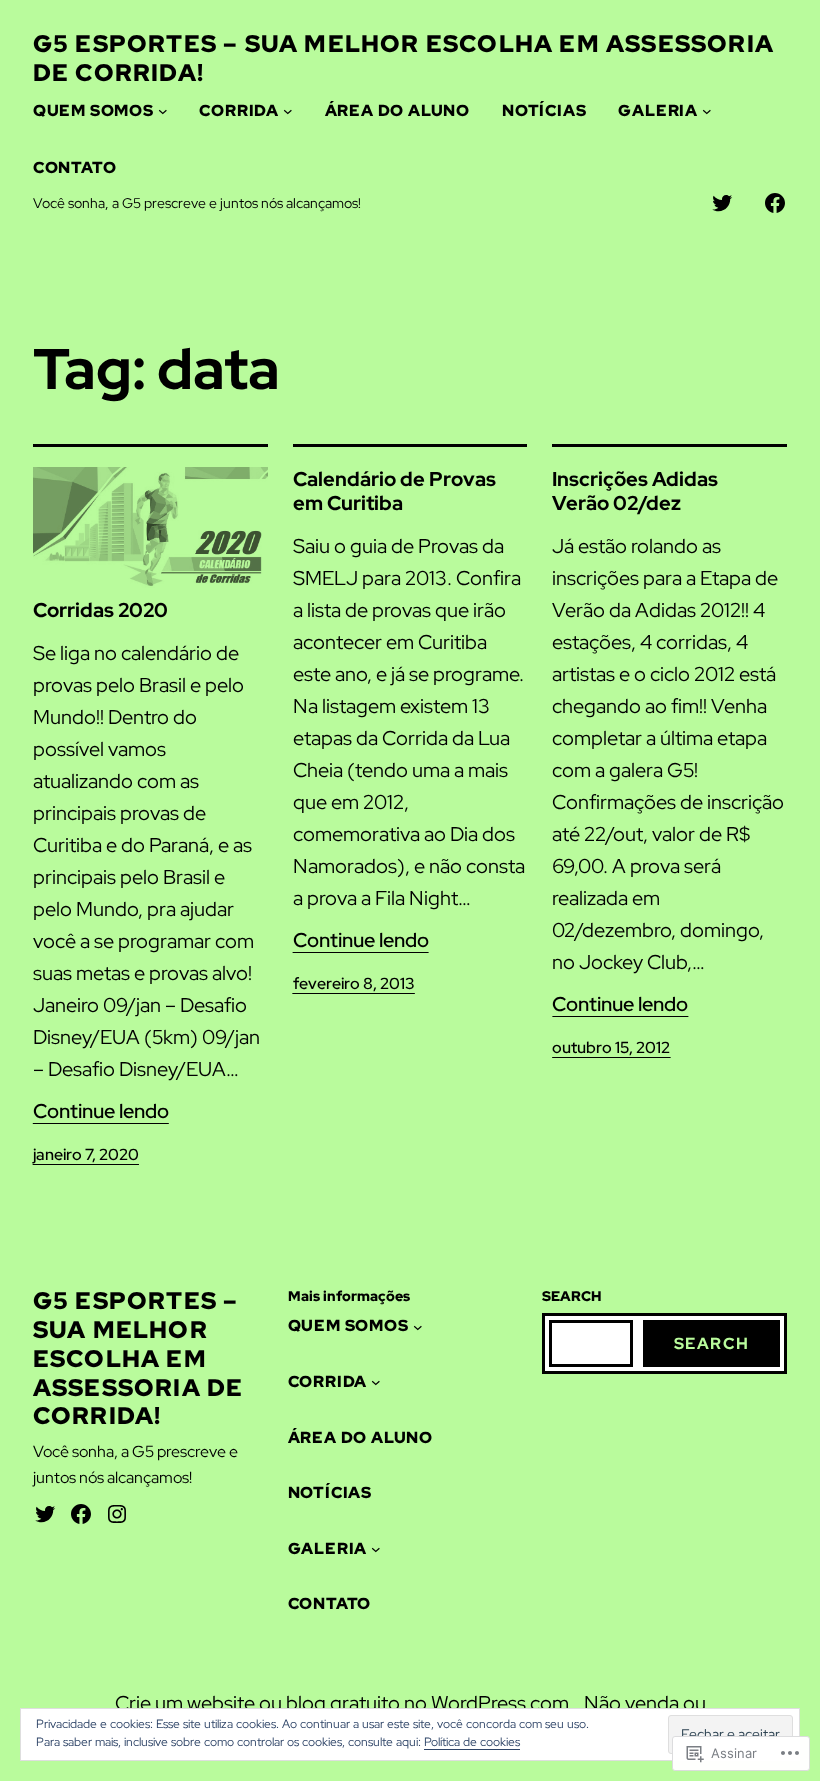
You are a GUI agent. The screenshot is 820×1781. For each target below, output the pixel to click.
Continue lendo (101, 1111)
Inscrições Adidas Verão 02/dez (635, 491)
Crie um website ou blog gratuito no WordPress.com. (344, 1703)
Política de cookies (472, 1742)
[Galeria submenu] (707, 111)
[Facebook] (81, 1514)
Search (712, 1343)
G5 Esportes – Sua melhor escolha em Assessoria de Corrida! (403, 58)
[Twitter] (45, 1514)
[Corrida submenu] (288, 111)
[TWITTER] (722, 203)
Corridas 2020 (100, 610)
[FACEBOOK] (775, 203)
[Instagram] (117, 1514)
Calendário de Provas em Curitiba (394, 491)
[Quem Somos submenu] (163, 111)
